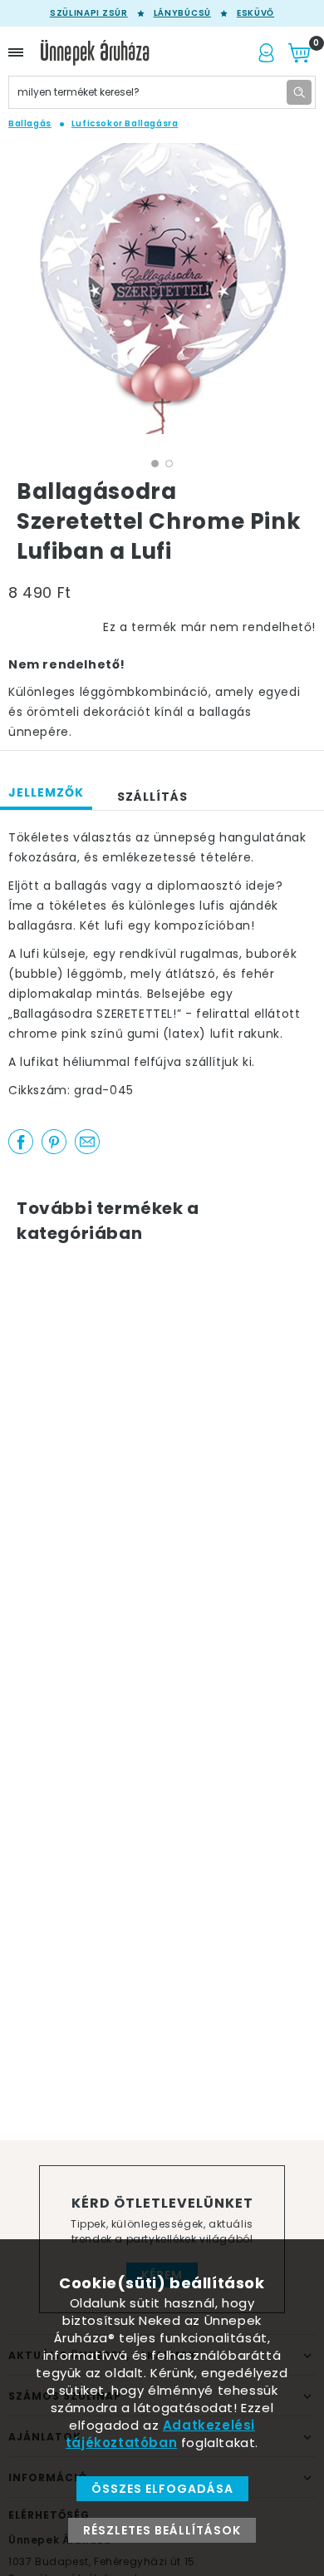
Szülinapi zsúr (89, 13)
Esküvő (255, 13)
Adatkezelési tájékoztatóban (160, 2434)
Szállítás (152, 797)
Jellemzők (46, 792)
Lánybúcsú (182, 13)
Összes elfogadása (162, 2489)
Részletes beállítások (162, 2530)
